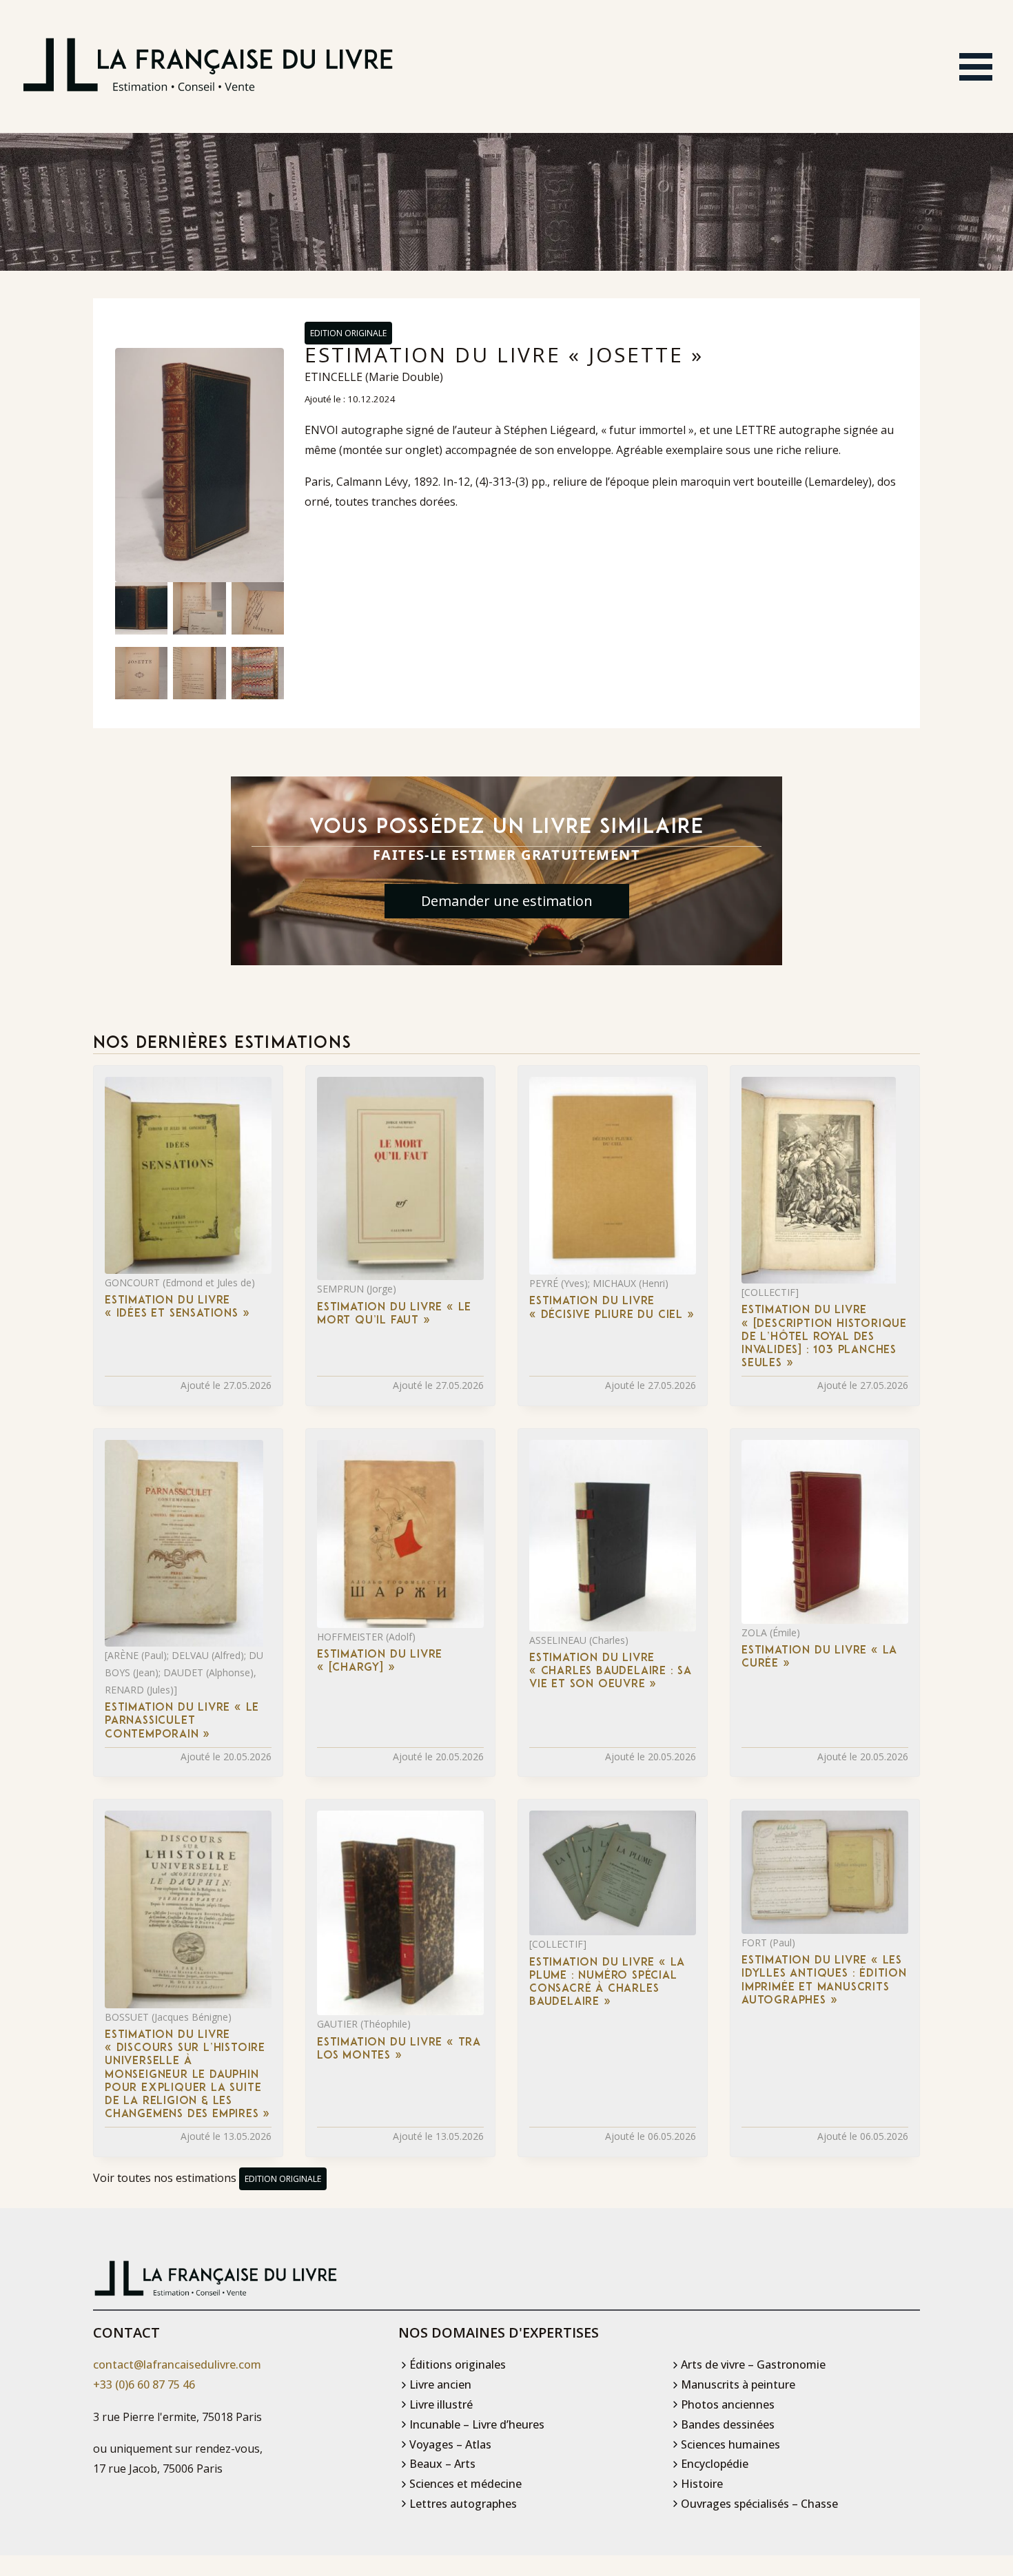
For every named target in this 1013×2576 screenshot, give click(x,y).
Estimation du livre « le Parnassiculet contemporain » (182, 1721)
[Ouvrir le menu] (976, 67)
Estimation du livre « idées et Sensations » (177, 1307)
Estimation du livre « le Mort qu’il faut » (394, 1314)
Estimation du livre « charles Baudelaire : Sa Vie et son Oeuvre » (611, 1671)
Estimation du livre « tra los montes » (399, 2049)
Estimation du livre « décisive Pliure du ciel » (612, 1308)
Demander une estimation (507, 901)
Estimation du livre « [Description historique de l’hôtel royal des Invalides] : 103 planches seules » (824, 1337)
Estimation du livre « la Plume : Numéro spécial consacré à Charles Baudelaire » (607, 1983)
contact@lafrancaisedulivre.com (177, 2364)
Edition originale (348, 333)
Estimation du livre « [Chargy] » (380, 1661)
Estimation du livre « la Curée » (819, 1657)
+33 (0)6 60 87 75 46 (144, 2384)
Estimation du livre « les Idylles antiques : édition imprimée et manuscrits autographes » (824, 1981)
